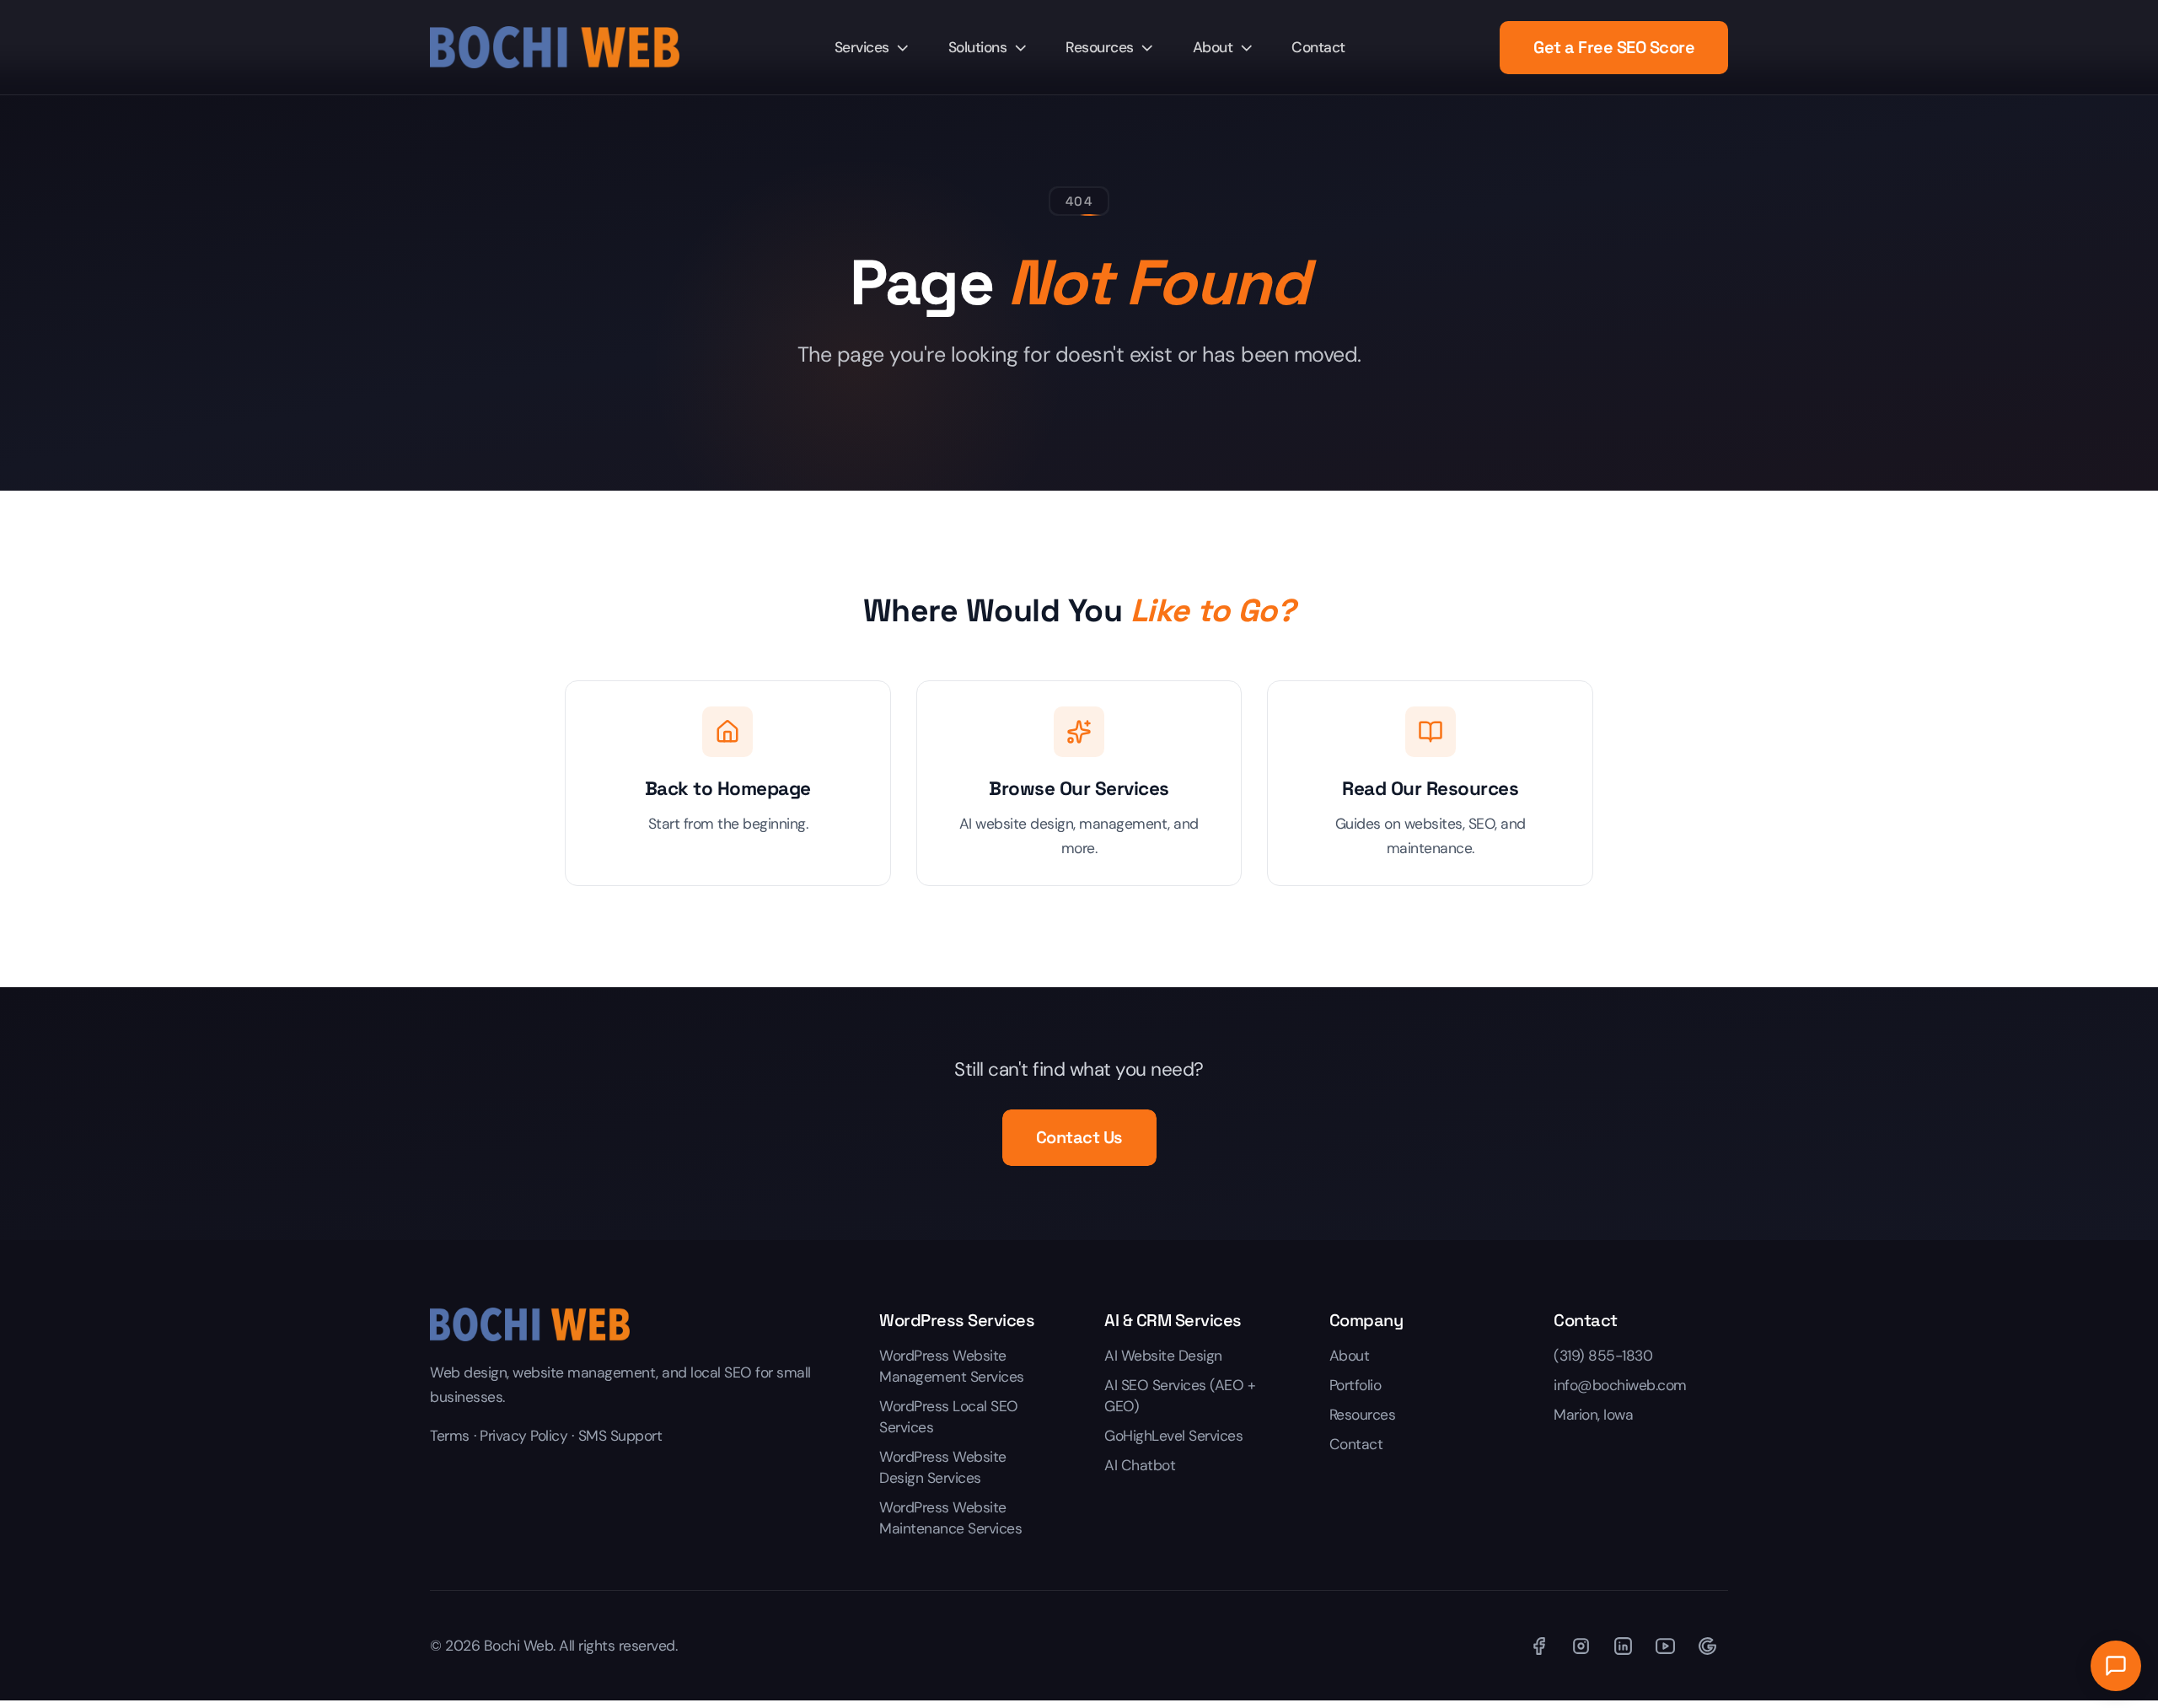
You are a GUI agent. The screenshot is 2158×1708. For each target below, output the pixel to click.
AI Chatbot (1140, 1465)
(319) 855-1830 (1603, 1356)
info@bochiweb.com (1620, 1385)
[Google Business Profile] (1707, 1646)
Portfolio (1355, 1385)
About (1213, 47)
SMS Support (620, 1436)
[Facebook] (1538, 1646)
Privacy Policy (523, 1436)
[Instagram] (1581, 1646)
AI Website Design (1163, 1356)
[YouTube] (1665, 1646)
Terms (450, 1436)
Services (862, 47)
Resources (1100, 47)
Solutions (978, 47)
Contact (1318, 47)
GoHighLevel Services (1173, 1436)
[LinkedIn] (1623, 1646)
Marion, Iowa (1593, 1415)
